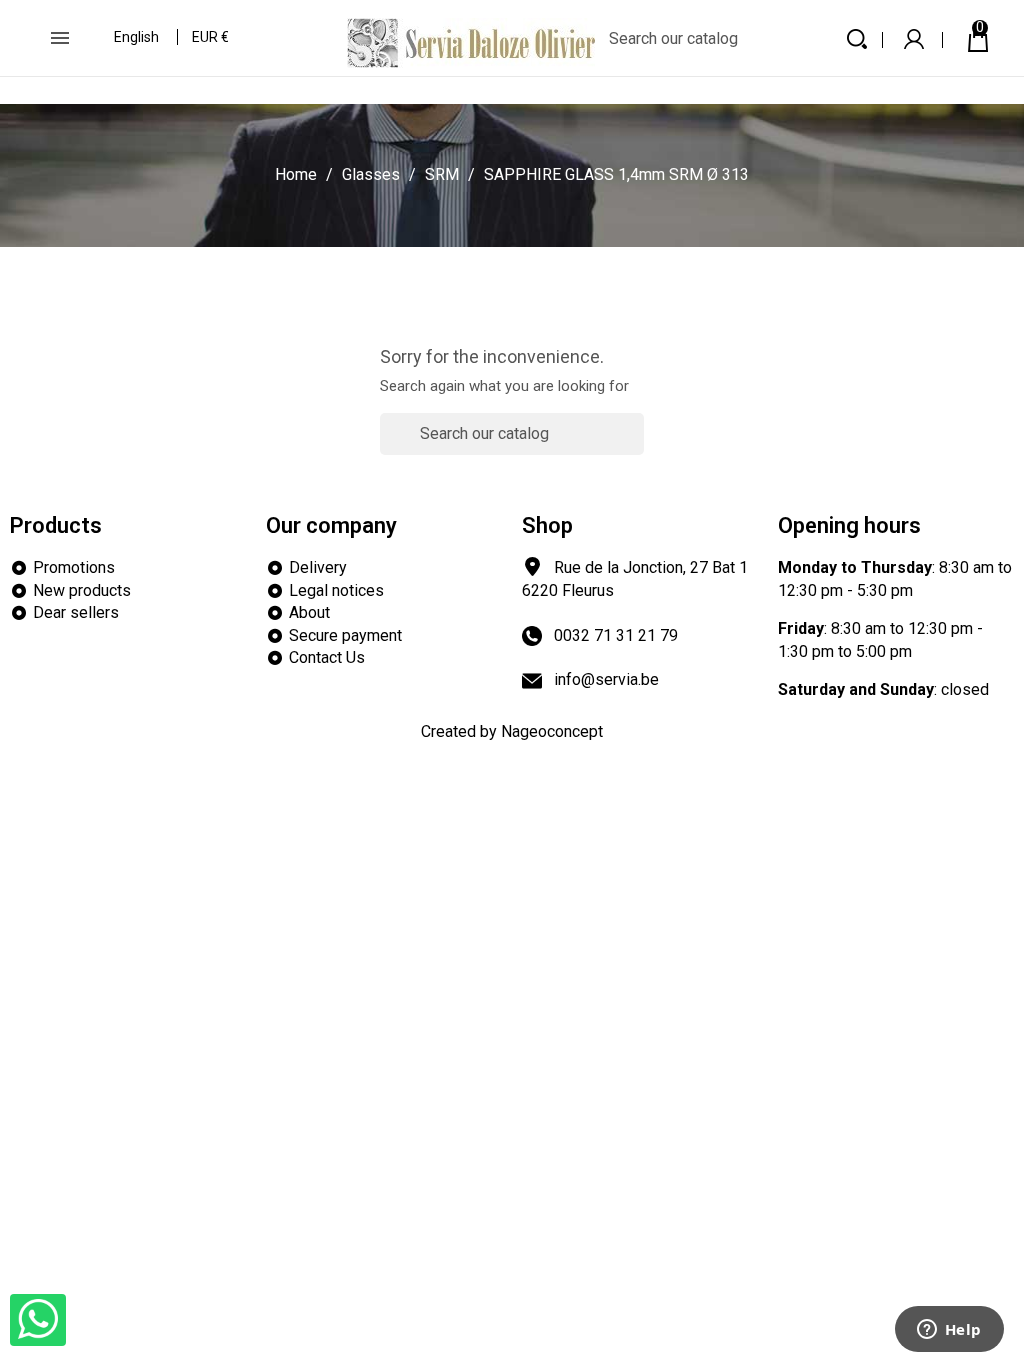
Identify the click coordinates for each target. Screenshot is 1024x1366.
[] (636, 445)
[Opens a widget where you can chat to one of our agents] (949, 1331)
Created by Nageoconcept (512, 731)
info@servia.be (606, 679)
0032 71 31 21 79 (616, 635)
